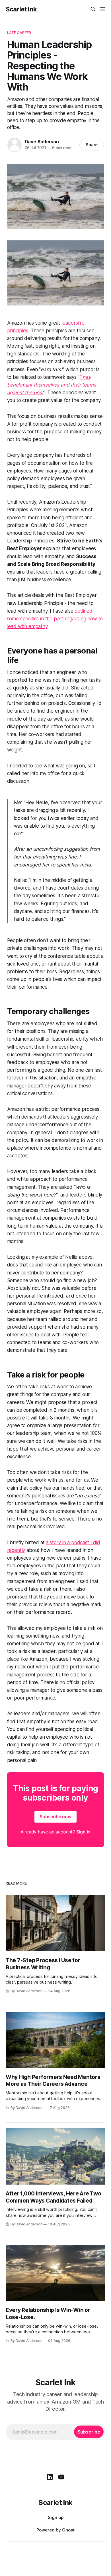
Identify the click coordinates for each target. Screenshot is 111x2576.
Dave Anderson (42, 142)
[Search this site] (93, 9)
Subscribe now (55, 1817)
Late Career (19, 33)
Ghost (68, 2530)
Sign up (56, 2517)
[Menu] (103, 9)
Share (92, 145)
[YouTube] (61, 2477)
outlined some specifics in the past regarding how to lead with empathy (55, 619)
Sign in (84, 1832)
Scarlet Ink (21, 9)
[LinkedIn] (50, 2477)
